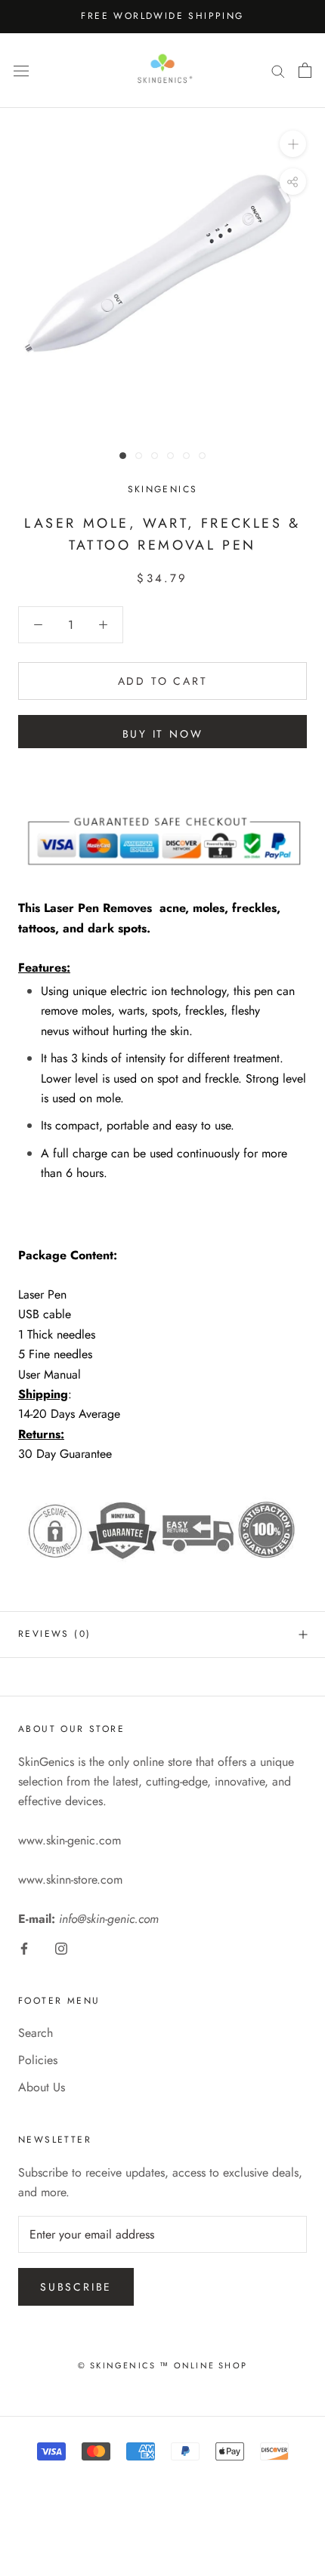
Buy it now (163, 734)
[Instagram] (61, 1948)
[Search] (278, 70)
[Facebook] (24, 1948)
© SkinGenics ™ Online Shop (162, 2365)
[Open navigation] (21, 70)
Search (36, 2033)
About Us (42, 2087)
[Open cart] (305, 70)
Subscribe (76, 2287)
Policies (38, 2060)
